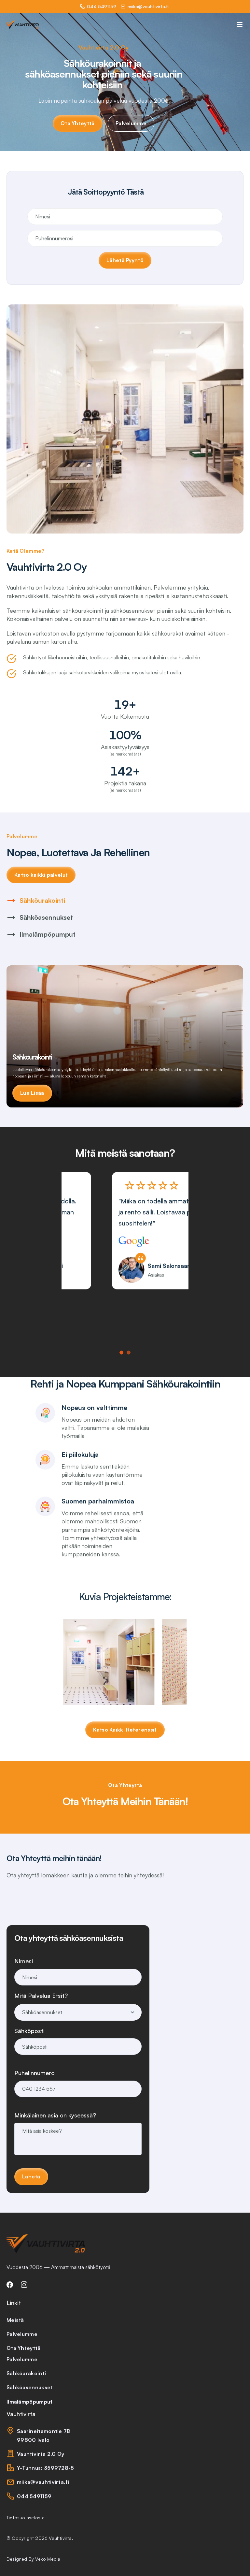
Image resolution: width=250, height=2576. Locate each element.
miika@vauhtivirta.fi (148, 6)
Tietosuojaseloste (26, 2517)
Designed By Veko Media (33, 2559)
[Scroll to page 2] (128, 1353)
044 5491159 (102, 6)
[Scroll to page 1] (122, 1353)
